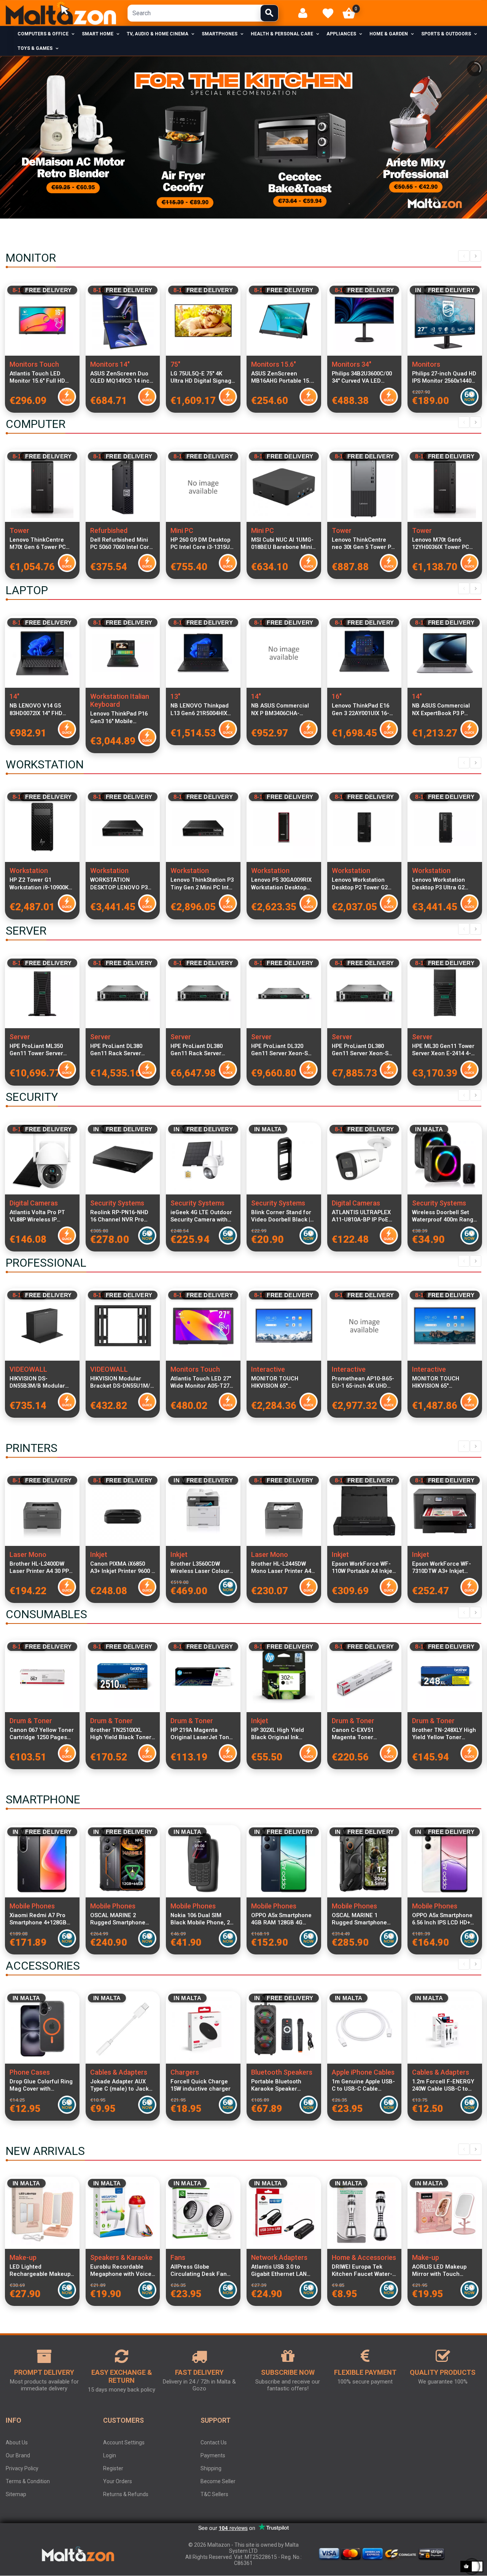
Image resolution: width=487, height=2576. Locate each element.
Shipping (211, 2468)
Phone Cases (30, 2072)
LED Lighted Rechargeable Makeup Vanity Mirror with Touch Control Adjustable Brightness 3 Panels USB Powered (41, 2271)
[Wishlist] (328, 13)
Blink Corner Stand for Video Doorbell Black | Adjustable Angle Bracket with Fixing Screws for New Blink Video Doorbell (281, 1216)
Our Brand (18, 2455)
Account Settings (124, 2442)
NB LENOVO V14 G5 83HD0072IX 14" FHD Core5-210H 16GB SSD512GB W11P (36, 709)
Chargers (185, 2072)
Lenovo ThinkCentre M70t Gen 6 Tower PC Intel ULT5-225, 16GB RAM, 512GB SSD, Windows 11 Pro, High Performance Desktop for (39, 544)
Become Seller (218, 2481)
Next (476, 256)
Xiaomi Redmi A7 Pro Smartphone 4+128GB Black (38, 1919)
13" (175, 696)
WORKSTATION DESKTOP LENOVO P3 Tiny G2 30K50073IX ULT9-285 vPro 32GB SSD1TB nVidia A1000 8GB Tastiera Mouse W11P (119, 884)
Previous (464, 256)
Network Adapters (279, 2257)
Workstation (29, 871)
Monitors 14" (110, 364)
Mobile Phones (32, 1906)
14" (14, 696)
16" (337, 696)
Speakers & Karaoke (121, 2257)
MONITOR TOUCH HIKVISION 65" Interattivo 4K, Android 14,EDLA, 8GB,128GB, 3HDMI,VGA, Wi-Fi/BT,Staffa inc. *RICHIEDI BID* (281, 1382)
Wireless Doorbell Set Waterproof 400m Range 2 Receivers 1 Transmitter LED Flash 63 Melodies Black (444, 1216)
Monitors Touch (34, 364)
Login (110, 2455)
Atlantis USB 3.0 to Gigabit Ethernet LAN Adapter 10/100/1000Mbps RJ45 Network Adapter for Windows (282, 2271)
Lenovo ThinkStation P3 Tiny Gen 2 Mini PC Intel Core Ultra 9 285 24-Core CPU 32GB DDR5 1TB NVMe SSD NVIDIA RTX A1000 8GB (202, 884)
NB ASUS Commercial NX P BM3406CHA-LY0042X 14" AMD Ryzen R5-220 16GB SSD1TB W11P (282, 709)
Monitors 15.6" (274, 364)
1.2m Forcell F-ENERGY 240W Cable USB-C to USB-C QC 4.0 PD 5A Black (443, 2085)
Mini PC (182, 530)
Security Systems (117, 1203)
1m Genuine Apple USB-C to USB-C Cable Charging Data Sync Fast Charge (363, 2085)
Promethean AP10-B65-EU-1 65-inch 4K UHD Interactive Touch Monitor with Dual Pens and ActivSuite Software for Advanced (364, 1382)
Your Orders (118, 2481)
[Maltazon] (61, 13)
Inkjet (99, 1554)
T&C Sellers (214, 2494)
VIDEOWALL (28, 1369)
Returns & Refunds (126, 2494)
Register (113, 2468)
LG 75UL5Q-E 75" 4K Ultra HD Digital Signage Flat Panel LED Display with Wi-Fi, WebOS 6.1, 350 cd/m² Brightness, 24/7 (203, 377)
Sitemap (16, 2494)
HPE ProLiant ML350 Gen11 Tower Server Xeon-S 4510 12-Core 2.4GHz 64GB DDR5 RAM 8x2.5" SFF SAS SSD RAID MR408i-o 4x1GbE (41, 1050)
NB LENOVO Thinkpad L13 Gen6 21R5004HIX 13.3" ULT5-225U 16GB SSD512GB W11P (200, 709)
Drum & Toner (31, 1721)
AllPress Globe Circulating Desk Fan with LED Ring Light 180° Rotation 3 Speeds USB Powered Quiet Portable (202, 2271)
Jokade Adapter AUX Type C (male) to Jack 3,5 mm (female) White (120, 2085)
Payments (213, 2455)
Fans (178, 2257)
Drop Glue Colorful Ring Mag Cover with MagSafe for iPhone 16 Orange (41, 2085)
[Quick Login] (306, 13)
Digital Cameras (34, 1203)
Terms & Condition (28, 2481)
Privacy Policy (22, 2468)
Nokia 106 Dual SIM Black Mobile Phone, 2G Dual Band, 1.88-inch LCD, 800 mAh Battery (202, 1919)
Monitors (426, 364)
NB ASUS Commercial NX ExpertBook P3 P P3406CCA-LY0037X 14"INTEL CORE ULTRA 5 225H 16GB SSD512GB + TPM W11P (444, 709)
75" (175, 364)
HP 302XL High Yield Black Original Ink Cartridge (278, 1734)
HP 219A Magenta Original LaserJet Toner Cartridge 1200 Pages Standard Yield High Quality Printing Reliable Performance (203, 1734)
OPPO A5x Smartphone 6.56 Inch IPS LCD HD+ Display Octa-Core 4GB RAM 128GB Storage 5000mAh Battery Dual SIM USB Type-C (442, 1919)
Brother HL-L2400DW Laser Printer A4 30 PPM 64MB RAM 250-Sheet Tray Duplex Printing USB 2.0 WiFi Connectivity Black (42, 1568)
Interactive (268, 1369)
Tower (19, 530)
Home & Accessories (364, 2257)
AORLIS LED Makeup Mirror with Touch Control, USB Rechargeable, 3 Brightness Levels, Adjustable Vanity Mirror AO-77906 (445, 2271)
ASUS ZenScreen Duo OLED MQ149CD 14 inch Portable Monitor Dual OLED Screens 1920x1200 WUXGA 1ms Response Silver (122, 377)
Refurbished (109, 530)
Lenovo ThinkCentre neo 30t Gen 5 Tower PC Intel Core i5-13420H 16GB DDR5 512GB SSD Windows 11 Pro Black (363, 544)
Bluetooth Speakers (282, 2072)
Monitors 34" (352, 364)
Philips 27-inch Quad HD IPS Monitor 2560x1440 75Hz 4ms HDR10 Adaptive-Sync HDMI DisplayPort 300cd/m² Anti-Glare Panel (444, 377)
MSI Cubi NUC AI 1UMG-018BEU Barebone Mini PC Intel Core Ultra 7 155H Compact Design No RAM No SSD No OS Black (282, 544)
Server (20, 1037)
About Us (17, 2442)
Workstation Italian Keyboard (120, 700)
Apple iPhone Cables (363, 2072)
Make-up (23, 2257)
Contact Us (214, 2442)
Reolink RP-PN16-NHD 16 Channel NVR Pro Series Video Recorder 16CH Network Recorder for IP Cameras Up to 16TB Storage (122, 1216)
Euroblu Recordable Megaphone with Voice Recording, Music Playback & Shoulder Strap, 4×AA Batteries (121, 2271)
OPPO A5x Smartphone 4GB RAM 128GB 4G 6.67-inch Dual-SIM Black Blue (281, 1919)
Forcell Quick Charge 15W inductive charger (201, 2085)
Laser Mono (28, 1554)
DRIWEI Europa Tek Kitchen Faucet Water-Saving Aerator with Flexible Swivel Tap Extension (362, 2271)
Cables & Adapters (119, 2072)
